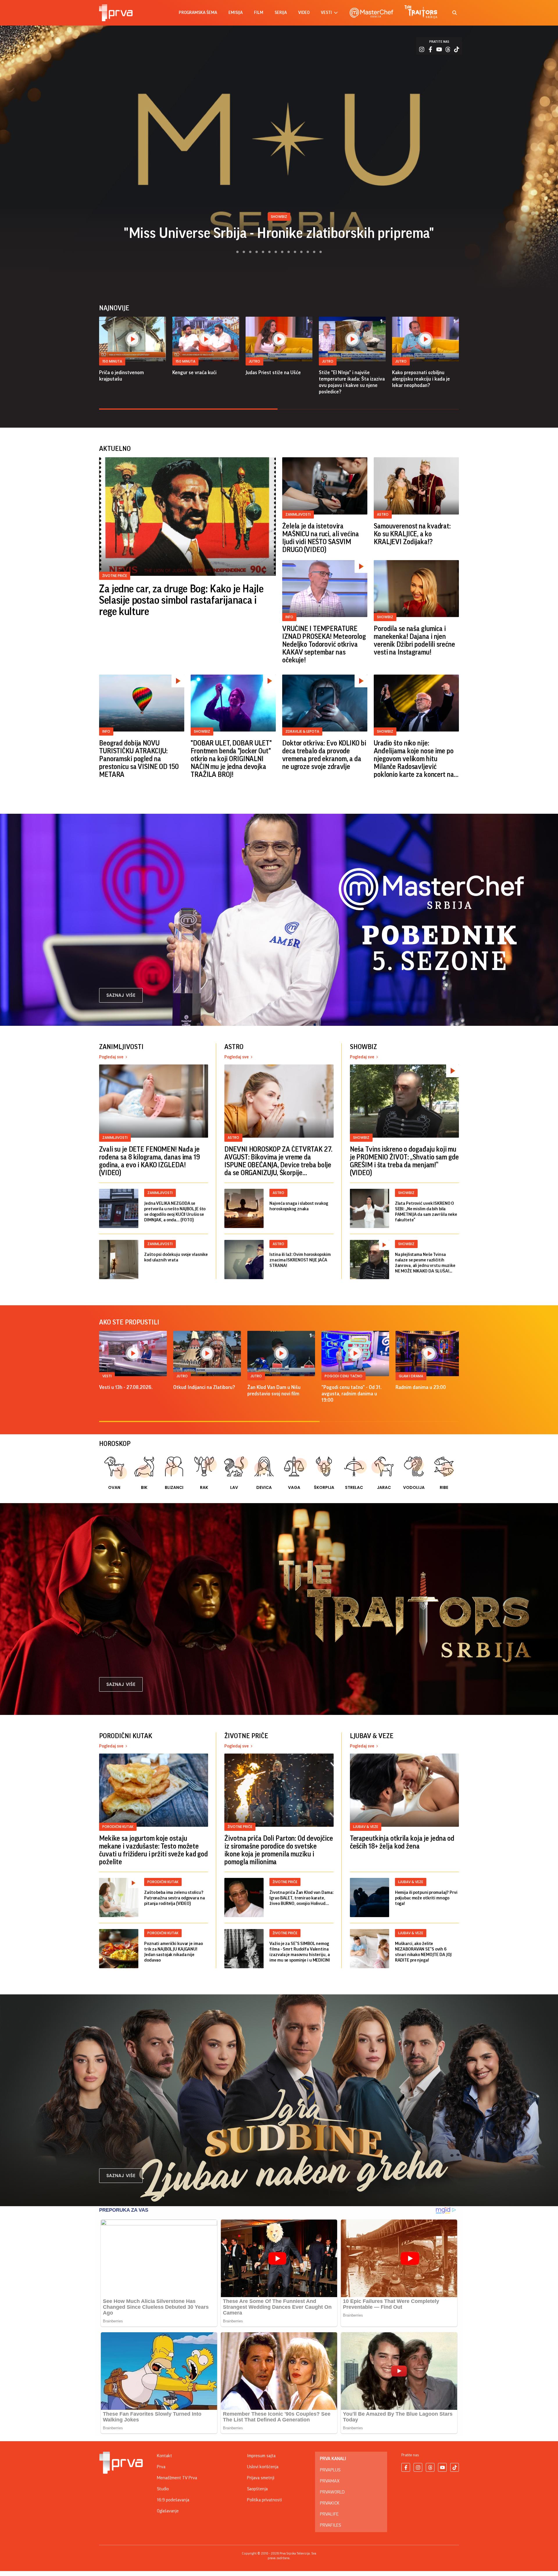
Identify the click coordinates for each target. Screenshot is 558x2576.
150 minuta (112, 361)
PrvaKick (330, 2503)
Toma (279, 233)
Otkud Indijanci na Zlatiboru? (204, 1387)
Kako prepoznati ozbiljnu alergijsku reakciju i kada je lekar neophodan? (421, 379)
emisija (236, 13)
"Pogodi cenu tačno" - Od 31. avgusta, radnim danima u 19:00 (352, 1394)
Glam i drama (411, 1376)
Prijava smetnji (261, 2478)
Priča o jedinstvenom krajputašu (121, 376)
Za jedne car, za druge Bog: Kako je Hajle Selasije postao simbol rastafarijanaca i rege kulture (181, 600)
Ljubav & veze (366, 1827)
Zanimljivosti (298, 514)
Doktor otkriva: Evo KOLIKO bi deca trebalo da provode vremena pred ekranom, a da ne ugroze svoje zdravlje (324, 755)
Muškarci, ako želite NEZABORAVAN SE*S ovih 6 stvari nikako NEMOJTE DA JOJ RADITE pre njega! (423, 1952)
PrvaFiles (330, 2525)
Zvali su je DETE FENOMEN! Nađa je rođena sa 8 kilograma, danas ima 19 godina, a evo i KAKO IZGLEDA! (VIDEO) (150, 1161)
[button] (234, 252)
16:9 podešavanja (173, 2500)
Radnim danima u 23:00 (421, 1387)
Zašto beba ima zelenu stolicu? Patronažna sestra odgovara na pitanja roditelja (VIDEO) (175, 1898)
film (259, 13)
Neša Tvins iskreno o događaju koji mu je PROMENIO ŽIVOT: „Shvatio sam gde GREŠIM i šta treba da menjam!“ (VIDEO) (404, 1161)
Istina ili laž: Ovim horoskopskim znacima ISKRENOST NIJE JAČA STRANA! (300, 1260)
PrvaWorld (332, 2492)
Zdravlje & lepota (302, 731)
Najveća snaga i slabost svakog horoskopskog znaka (299, 1206)
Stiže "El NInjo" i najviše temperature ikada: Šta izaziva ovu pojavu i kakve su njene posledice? (352, 382)
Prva (161, 2467)
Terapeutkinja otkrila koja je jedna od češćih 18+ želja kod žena (402, 1842)
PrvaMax (330, 2481)
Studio (163, 2489)
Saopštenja (257, 2489)
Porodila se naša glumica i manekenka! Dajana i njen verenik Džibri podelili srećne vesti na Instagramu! (414, 640)
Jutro (254, 361)
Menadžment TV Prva (177, 2478)
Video (304, 13)
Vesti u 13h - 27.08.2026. (126, 1387)
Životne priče (115, 576)
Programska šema (198, 13)
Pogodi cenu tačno (344, 1376)
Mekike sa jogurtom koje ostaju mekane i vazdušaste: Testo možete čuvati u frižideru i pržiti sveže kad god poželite (153, 1850)
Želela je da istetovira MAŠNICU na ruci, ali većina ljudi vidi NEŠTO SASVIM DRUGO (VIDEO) (321, 538)
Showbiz (385, 617)
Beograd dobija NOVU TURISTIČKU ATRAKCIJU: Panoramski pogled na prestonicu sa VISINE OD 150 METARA (139, 759)
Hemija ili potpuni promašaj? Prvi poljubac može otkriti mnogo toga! (426, 1898)
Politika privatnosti (264, 2500)
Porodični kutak (118, 1827)
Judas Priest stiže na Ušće (273, 372)
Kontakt (164, 2456)
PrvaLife (329, 2514)
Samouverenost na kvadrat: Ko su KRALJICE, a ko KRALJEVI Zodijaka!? (412, 534)
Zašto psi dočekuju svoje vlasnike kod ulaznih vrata (176, 1257)
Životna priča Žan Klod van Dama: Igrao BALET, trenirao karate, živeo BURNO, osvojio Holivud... (301, 1898)
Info (289, 617)
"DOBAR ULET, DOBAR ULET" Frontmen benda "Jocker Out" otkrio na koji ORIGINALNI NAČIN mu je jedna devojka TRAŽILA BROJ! (231, 759)
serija (281, 13)
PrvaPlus (330, 2470)
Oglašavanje (168, 2511)
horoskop (115, 1444)
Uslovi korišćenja (263, 2467)
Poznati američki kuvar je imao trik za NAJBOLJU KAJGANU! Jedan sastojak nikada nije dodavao (173, 1952)
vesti (326, 13)
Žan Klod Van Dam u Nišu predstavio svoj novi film (274, 1390)
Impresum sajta (261, 2456)
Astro (383, 514)
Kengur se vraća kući (194, 372)
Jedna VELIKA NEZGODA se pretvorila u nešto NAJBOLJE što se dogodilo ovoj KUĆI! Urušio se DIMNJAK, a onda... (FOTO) (175, 1212)
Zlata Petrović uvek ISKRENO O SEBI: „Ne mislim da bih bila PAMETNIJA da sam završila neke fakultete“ (426, 1212)
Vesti (107, 1376)
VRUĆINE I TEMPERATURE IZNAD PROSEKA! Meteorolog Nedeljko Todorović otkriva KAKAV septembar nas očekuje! (324, 644)
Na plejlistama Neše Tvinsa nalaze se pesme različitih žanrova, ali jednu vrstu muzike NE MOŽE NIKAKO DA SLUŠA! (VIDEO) (425, 1263)
